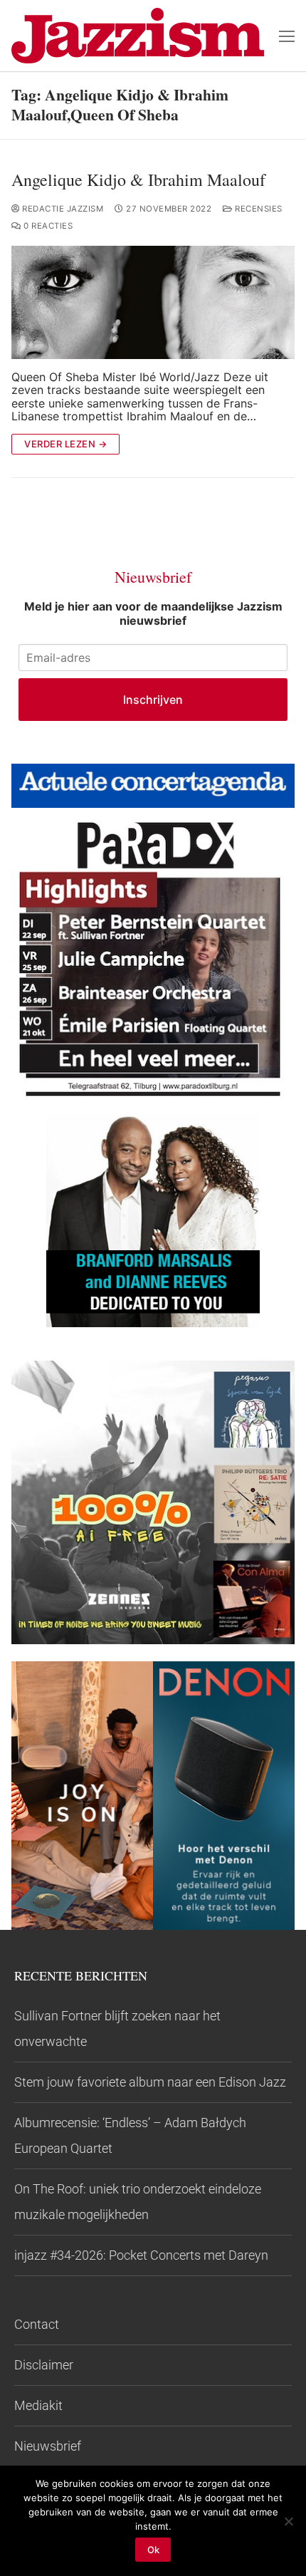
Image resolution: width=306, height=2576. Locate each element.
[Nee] (288, 2521)
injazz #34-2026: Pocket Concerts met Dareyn (141, 2255)
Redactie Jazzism (62, 209)
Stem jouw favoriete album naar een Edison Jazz (150, 2082)
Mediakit (38, 2405)
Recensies (258, 209)
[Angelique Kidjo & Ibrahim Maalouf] (153, 302)
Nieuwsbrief (48, 2446)
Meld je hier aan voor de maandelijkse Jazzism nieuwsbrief (153, 613)
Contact (37, 2324)
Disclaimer (44, 2365)
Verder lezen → (65, 444)
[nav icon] (287, 36)
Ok (153, 2550)
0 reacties (47, 226)
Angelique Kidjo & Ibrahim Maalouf (138, 180)
